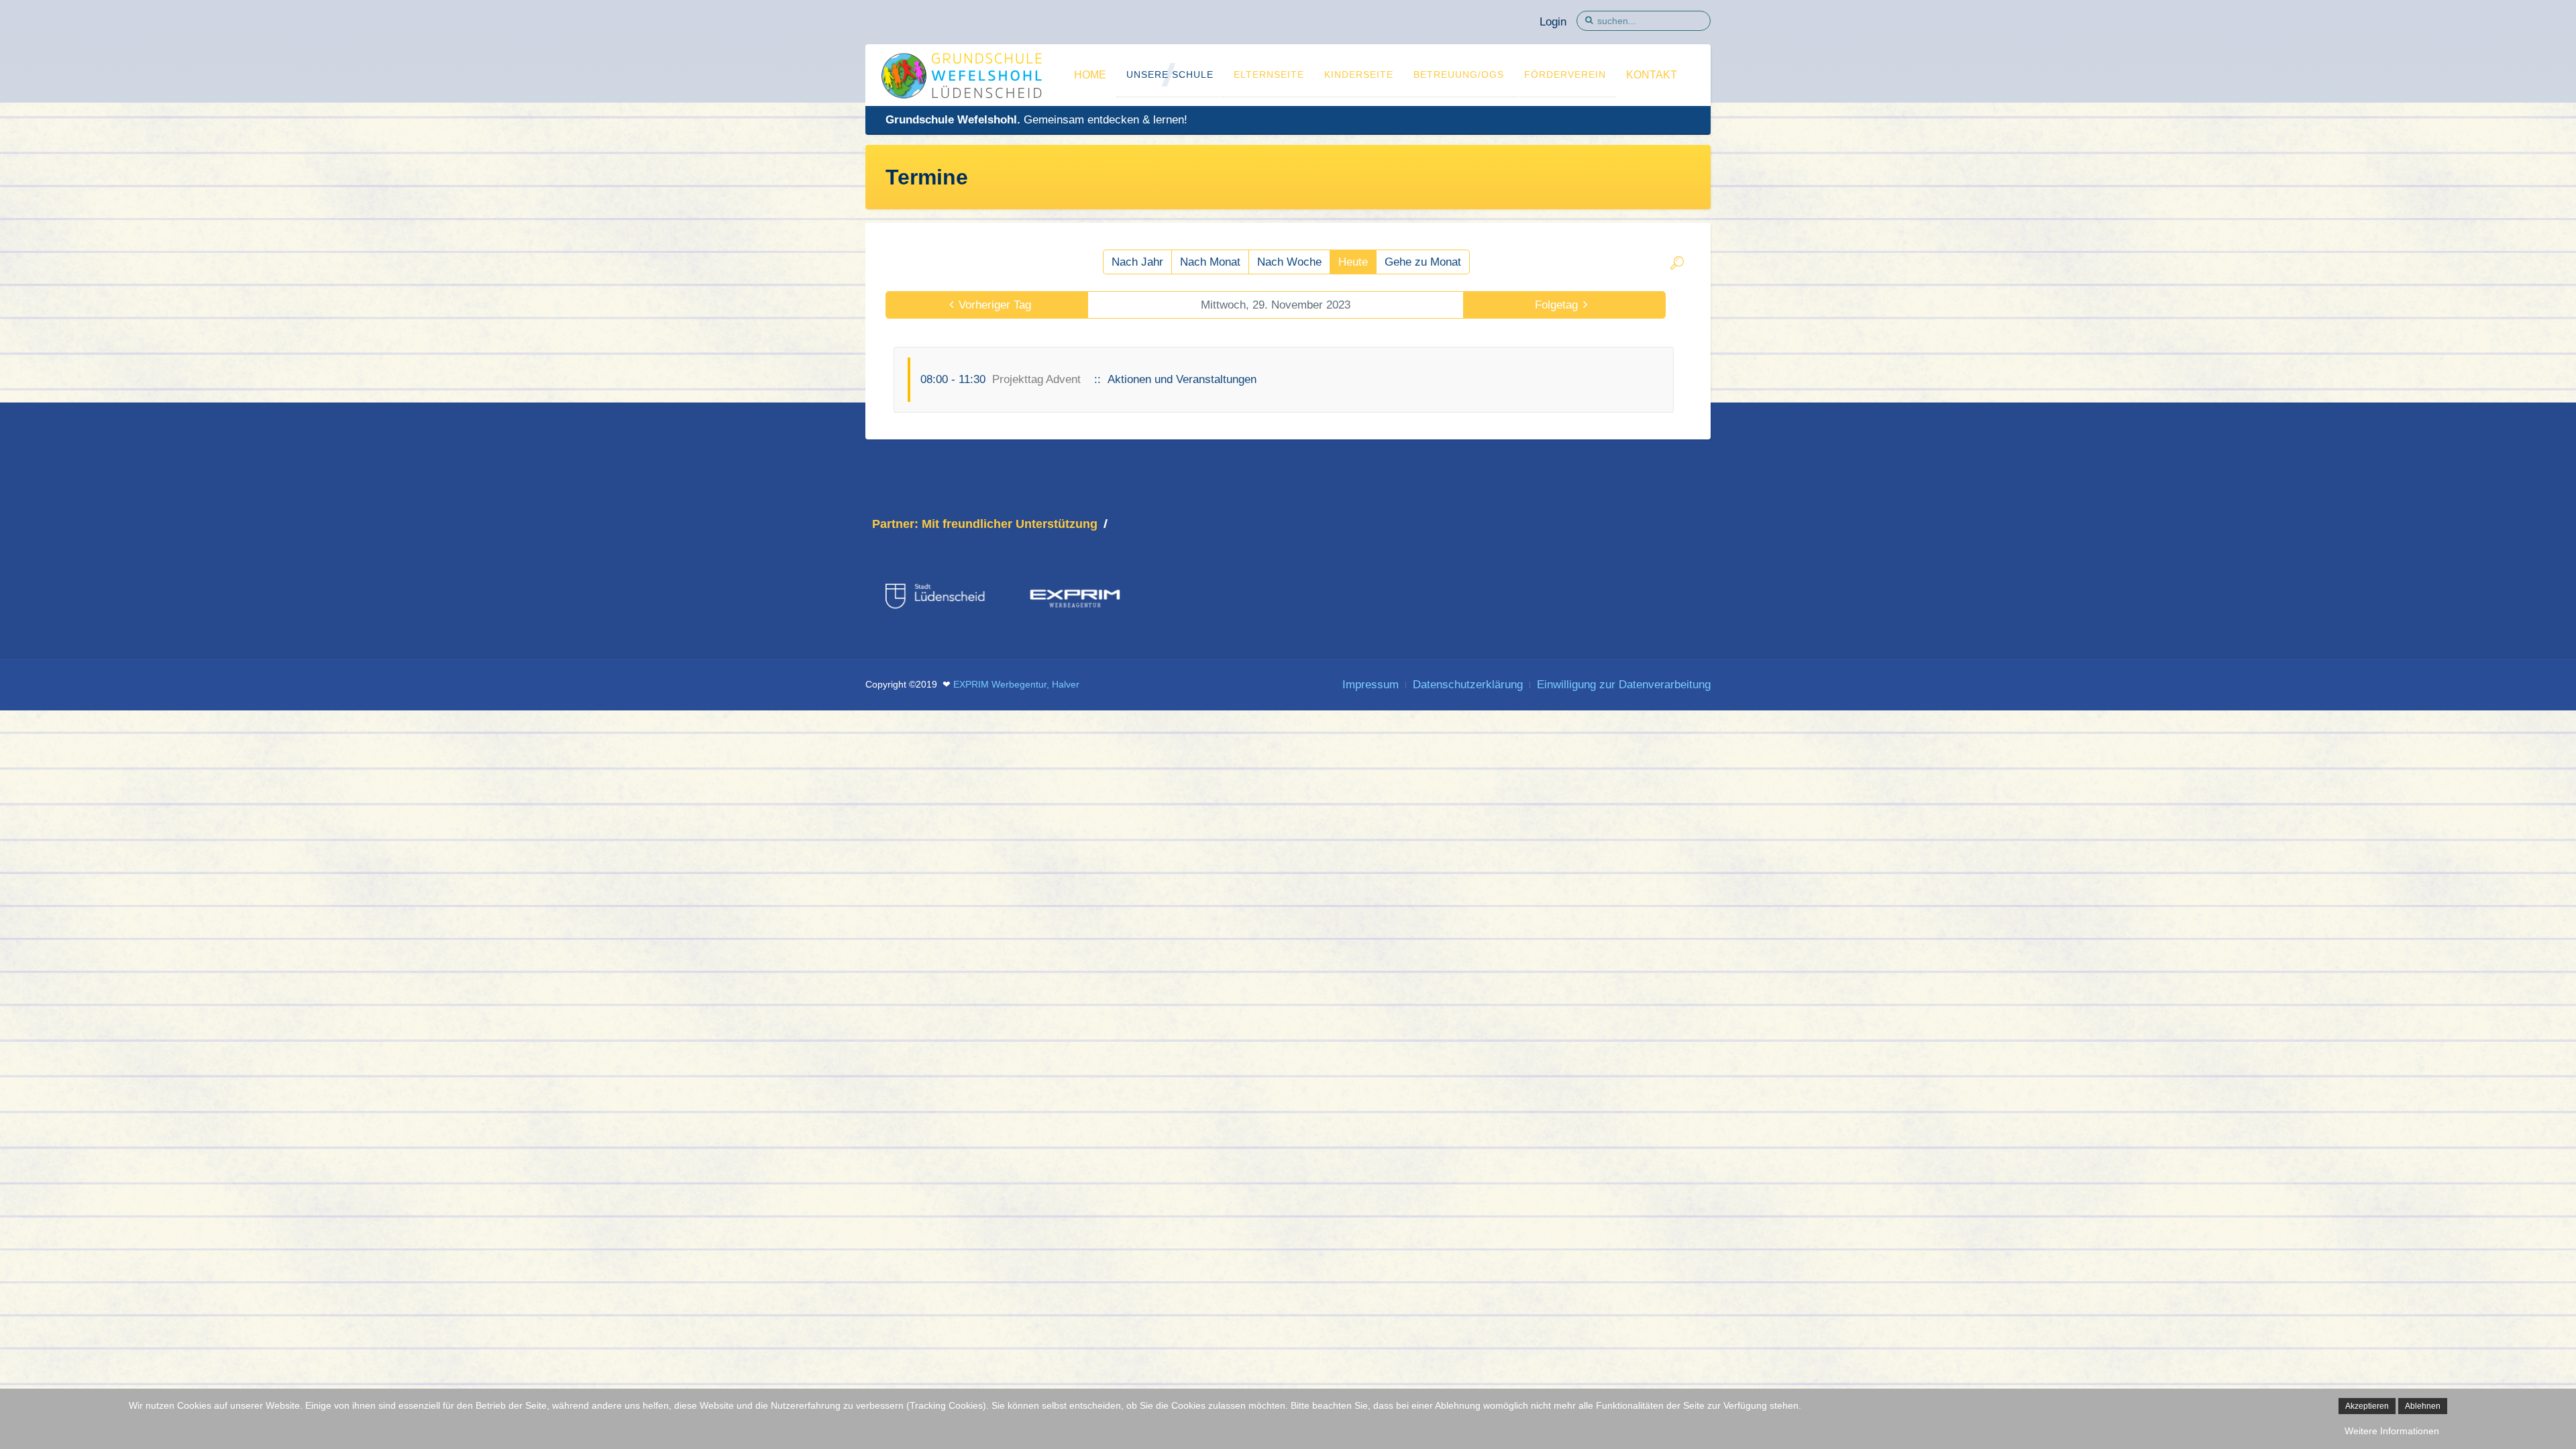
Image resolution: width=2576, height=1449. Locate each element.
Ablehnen (2423, 1406)
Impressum (1371, 685)
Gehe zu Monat (1423, 262)
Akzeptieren (2367, 1406)
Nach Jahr (1137, 262)
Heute (1353, 262)
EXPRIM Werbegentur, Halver (1016, 685)
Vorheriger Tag (995, 305)
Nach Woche (1289, 262)
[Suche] (1677, 265)
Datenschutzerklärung (1468, 685)
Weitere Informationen (2392, 1431)
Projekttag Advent (1036, 379)
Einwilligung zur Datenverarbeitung (1624, 685)
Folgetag (1556, 305)
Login (1553, 22)
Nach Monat (1210, 262)
